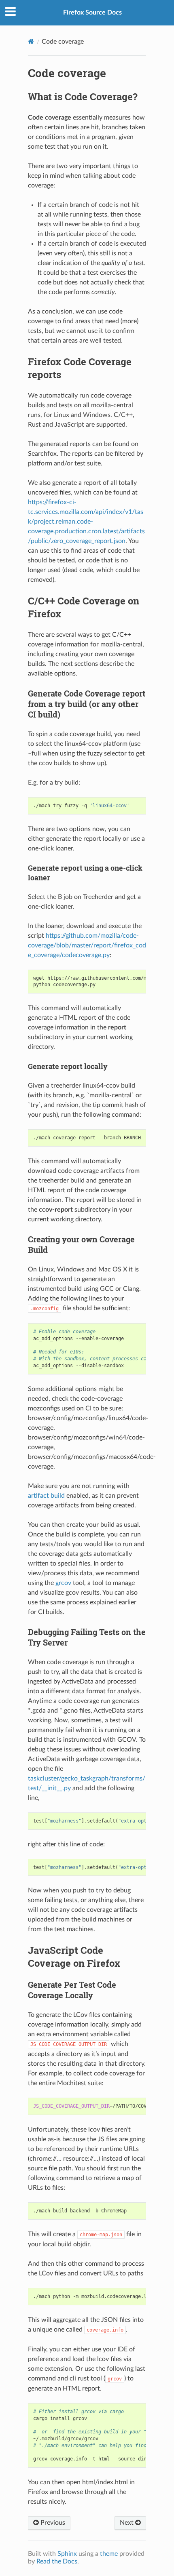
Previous (52, 2523)
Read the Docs (57, 2561)
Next (127, 2523)
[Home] (31, 41)
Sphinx (67, 2554)
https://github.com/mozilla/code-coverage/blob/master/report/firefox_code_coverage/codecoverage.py (87, 945)
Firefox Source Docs (92, 13)
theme (109, 2554)
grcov (63, 1583)
